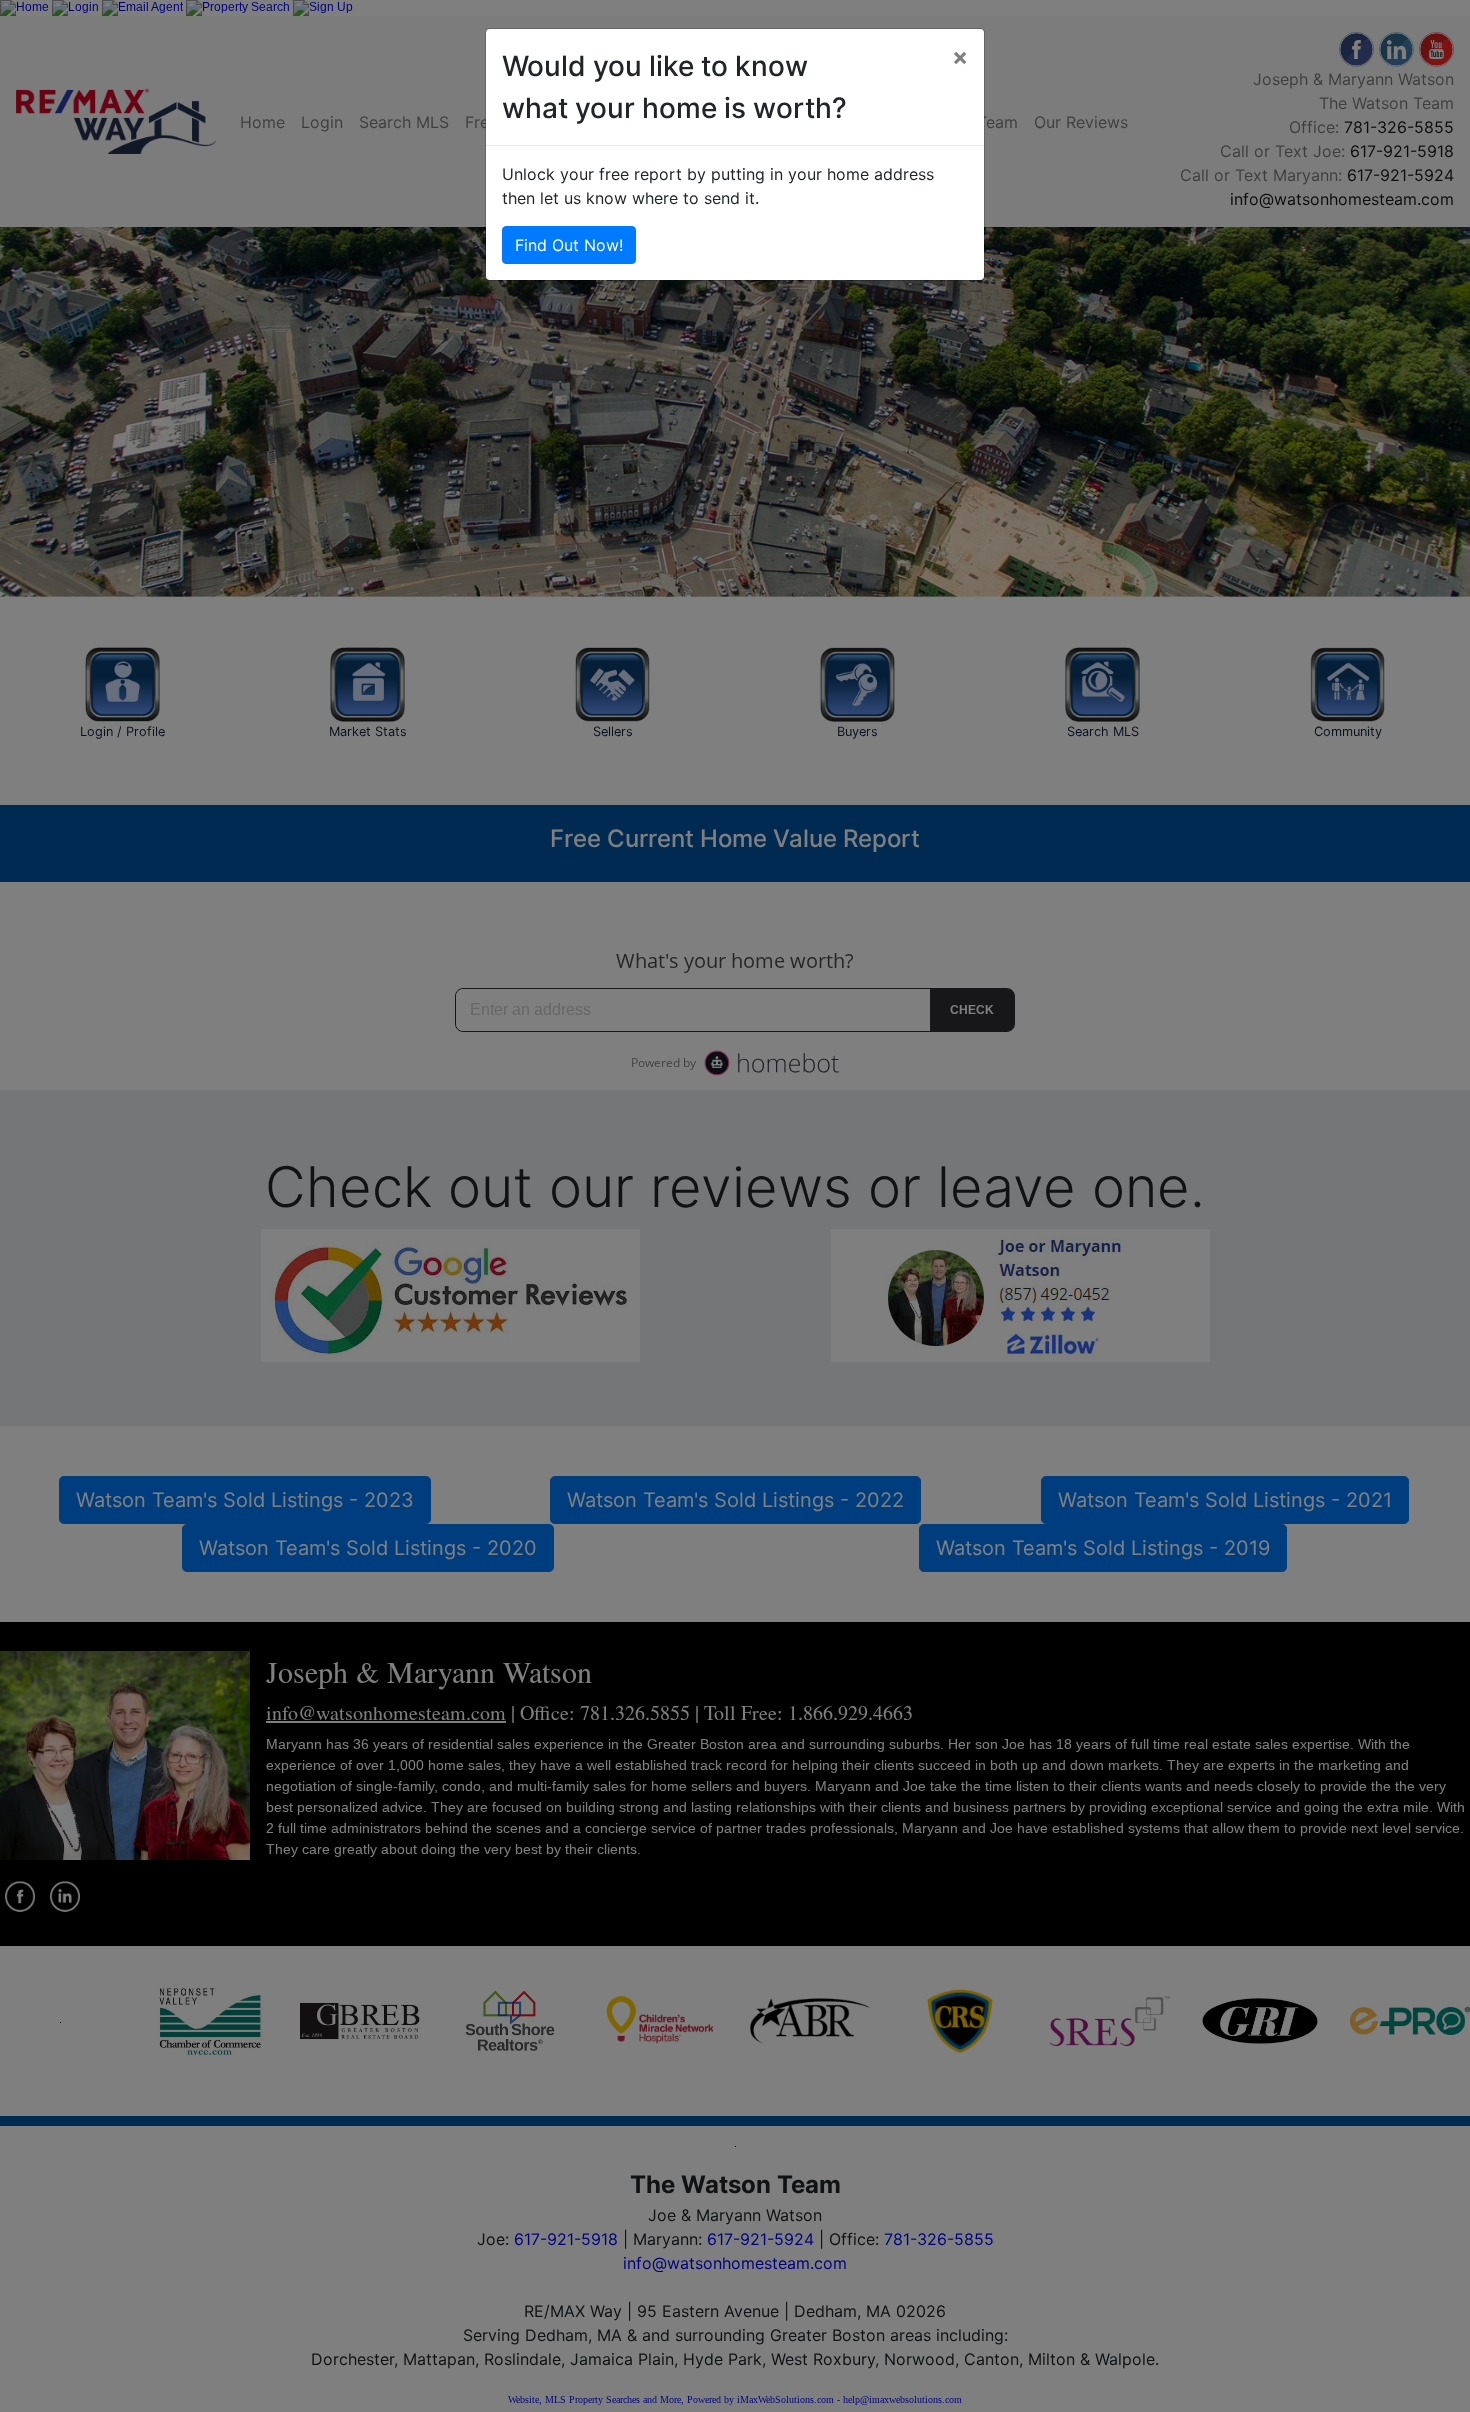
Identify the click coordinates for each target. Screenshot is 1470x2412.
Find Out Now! (569, 245)
